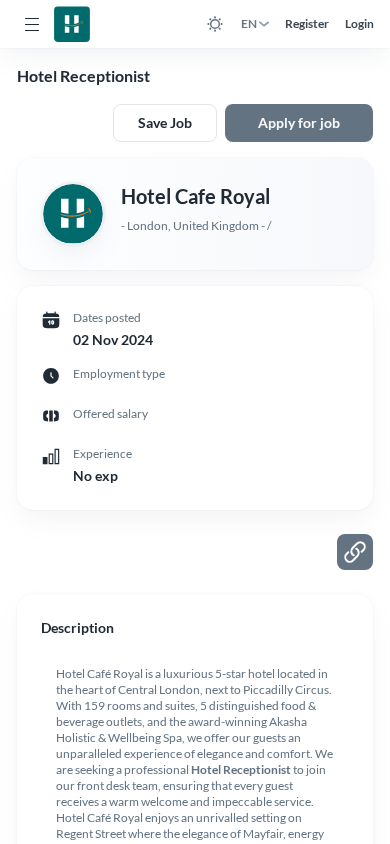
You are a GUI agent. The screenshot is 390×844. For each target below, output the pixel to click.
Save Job (165, 122)
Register (307, 23)
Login (359, 23)
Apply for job (299, 122)
